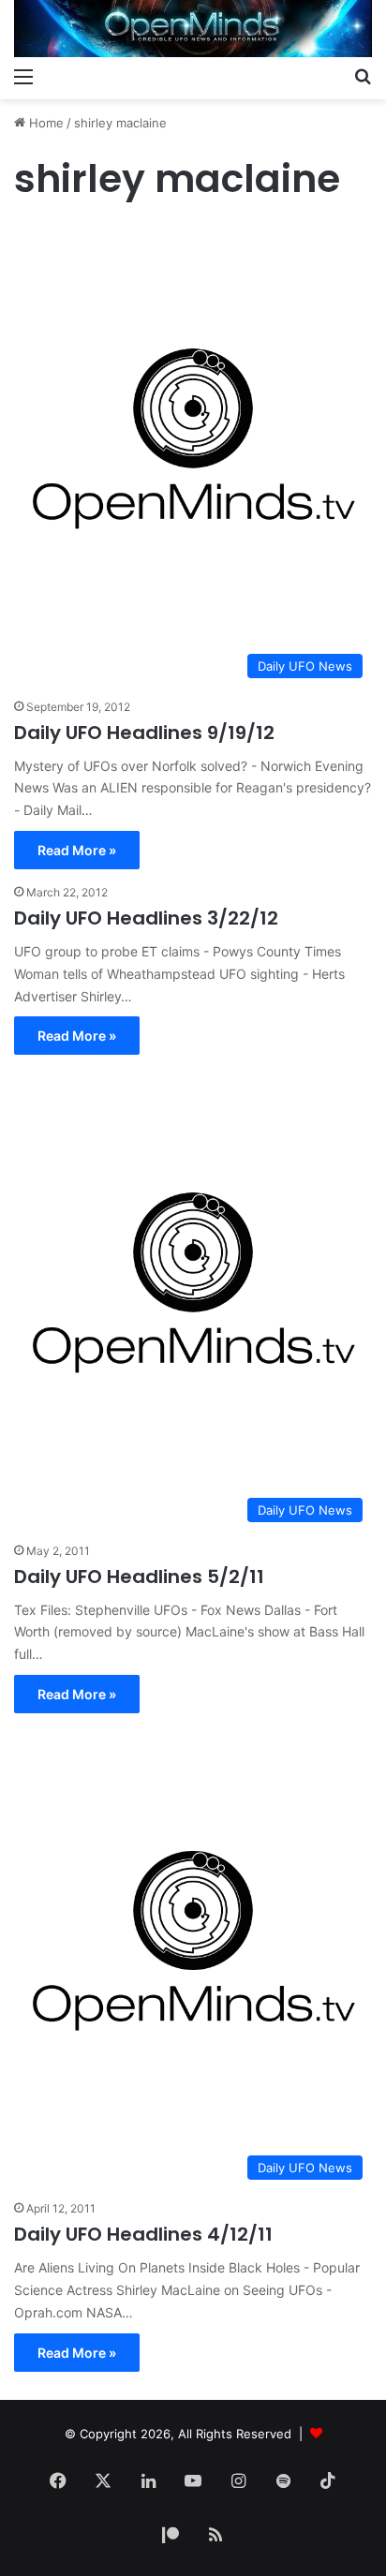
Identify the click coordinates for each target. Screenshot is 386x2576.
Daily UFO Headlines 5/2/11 (139, 1577)
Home (45, 123)
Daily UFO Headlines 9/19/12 (144, 733)
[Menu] (23, 76)
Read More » (77, 850)
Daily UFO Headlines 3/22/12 (146, 918)
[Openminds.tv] (193, 29)
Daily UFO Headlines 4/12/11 (143, 2234)
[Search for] (363, 76)
